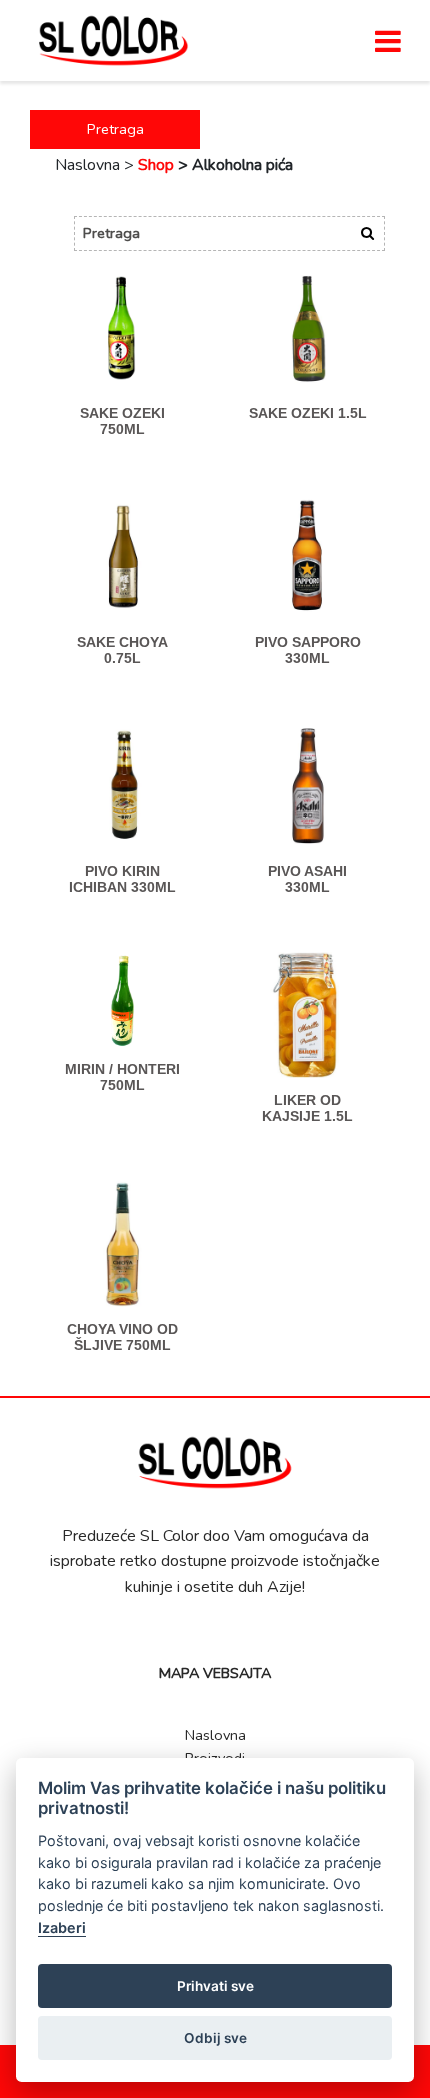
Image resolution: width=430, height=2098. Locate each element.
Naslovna (215, 1735)
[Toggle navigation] (388, 41)
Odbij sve (215, 2038)
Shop (156, 165)
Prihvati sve (215, 1986)
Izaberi (62, 1927)
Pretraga (115, 129)
